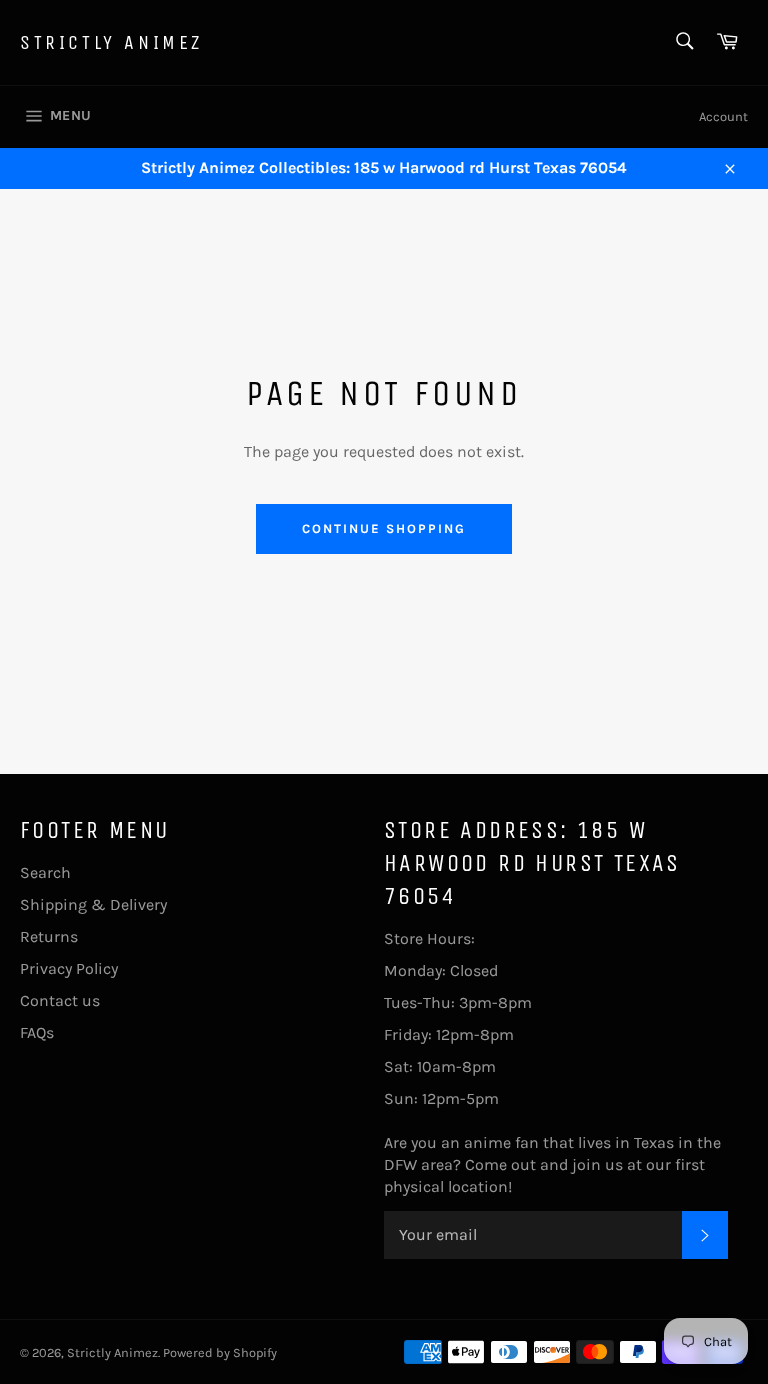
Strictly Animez (111, 42)
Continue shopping (383, 528)
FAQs (37, 1032)
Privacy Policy (69, 968)
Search (45, 872)
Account (723, 116)
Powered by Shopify (220, 1352)
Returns (49, 936)
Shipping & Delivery (93, 904)
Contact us (60, 1000)
